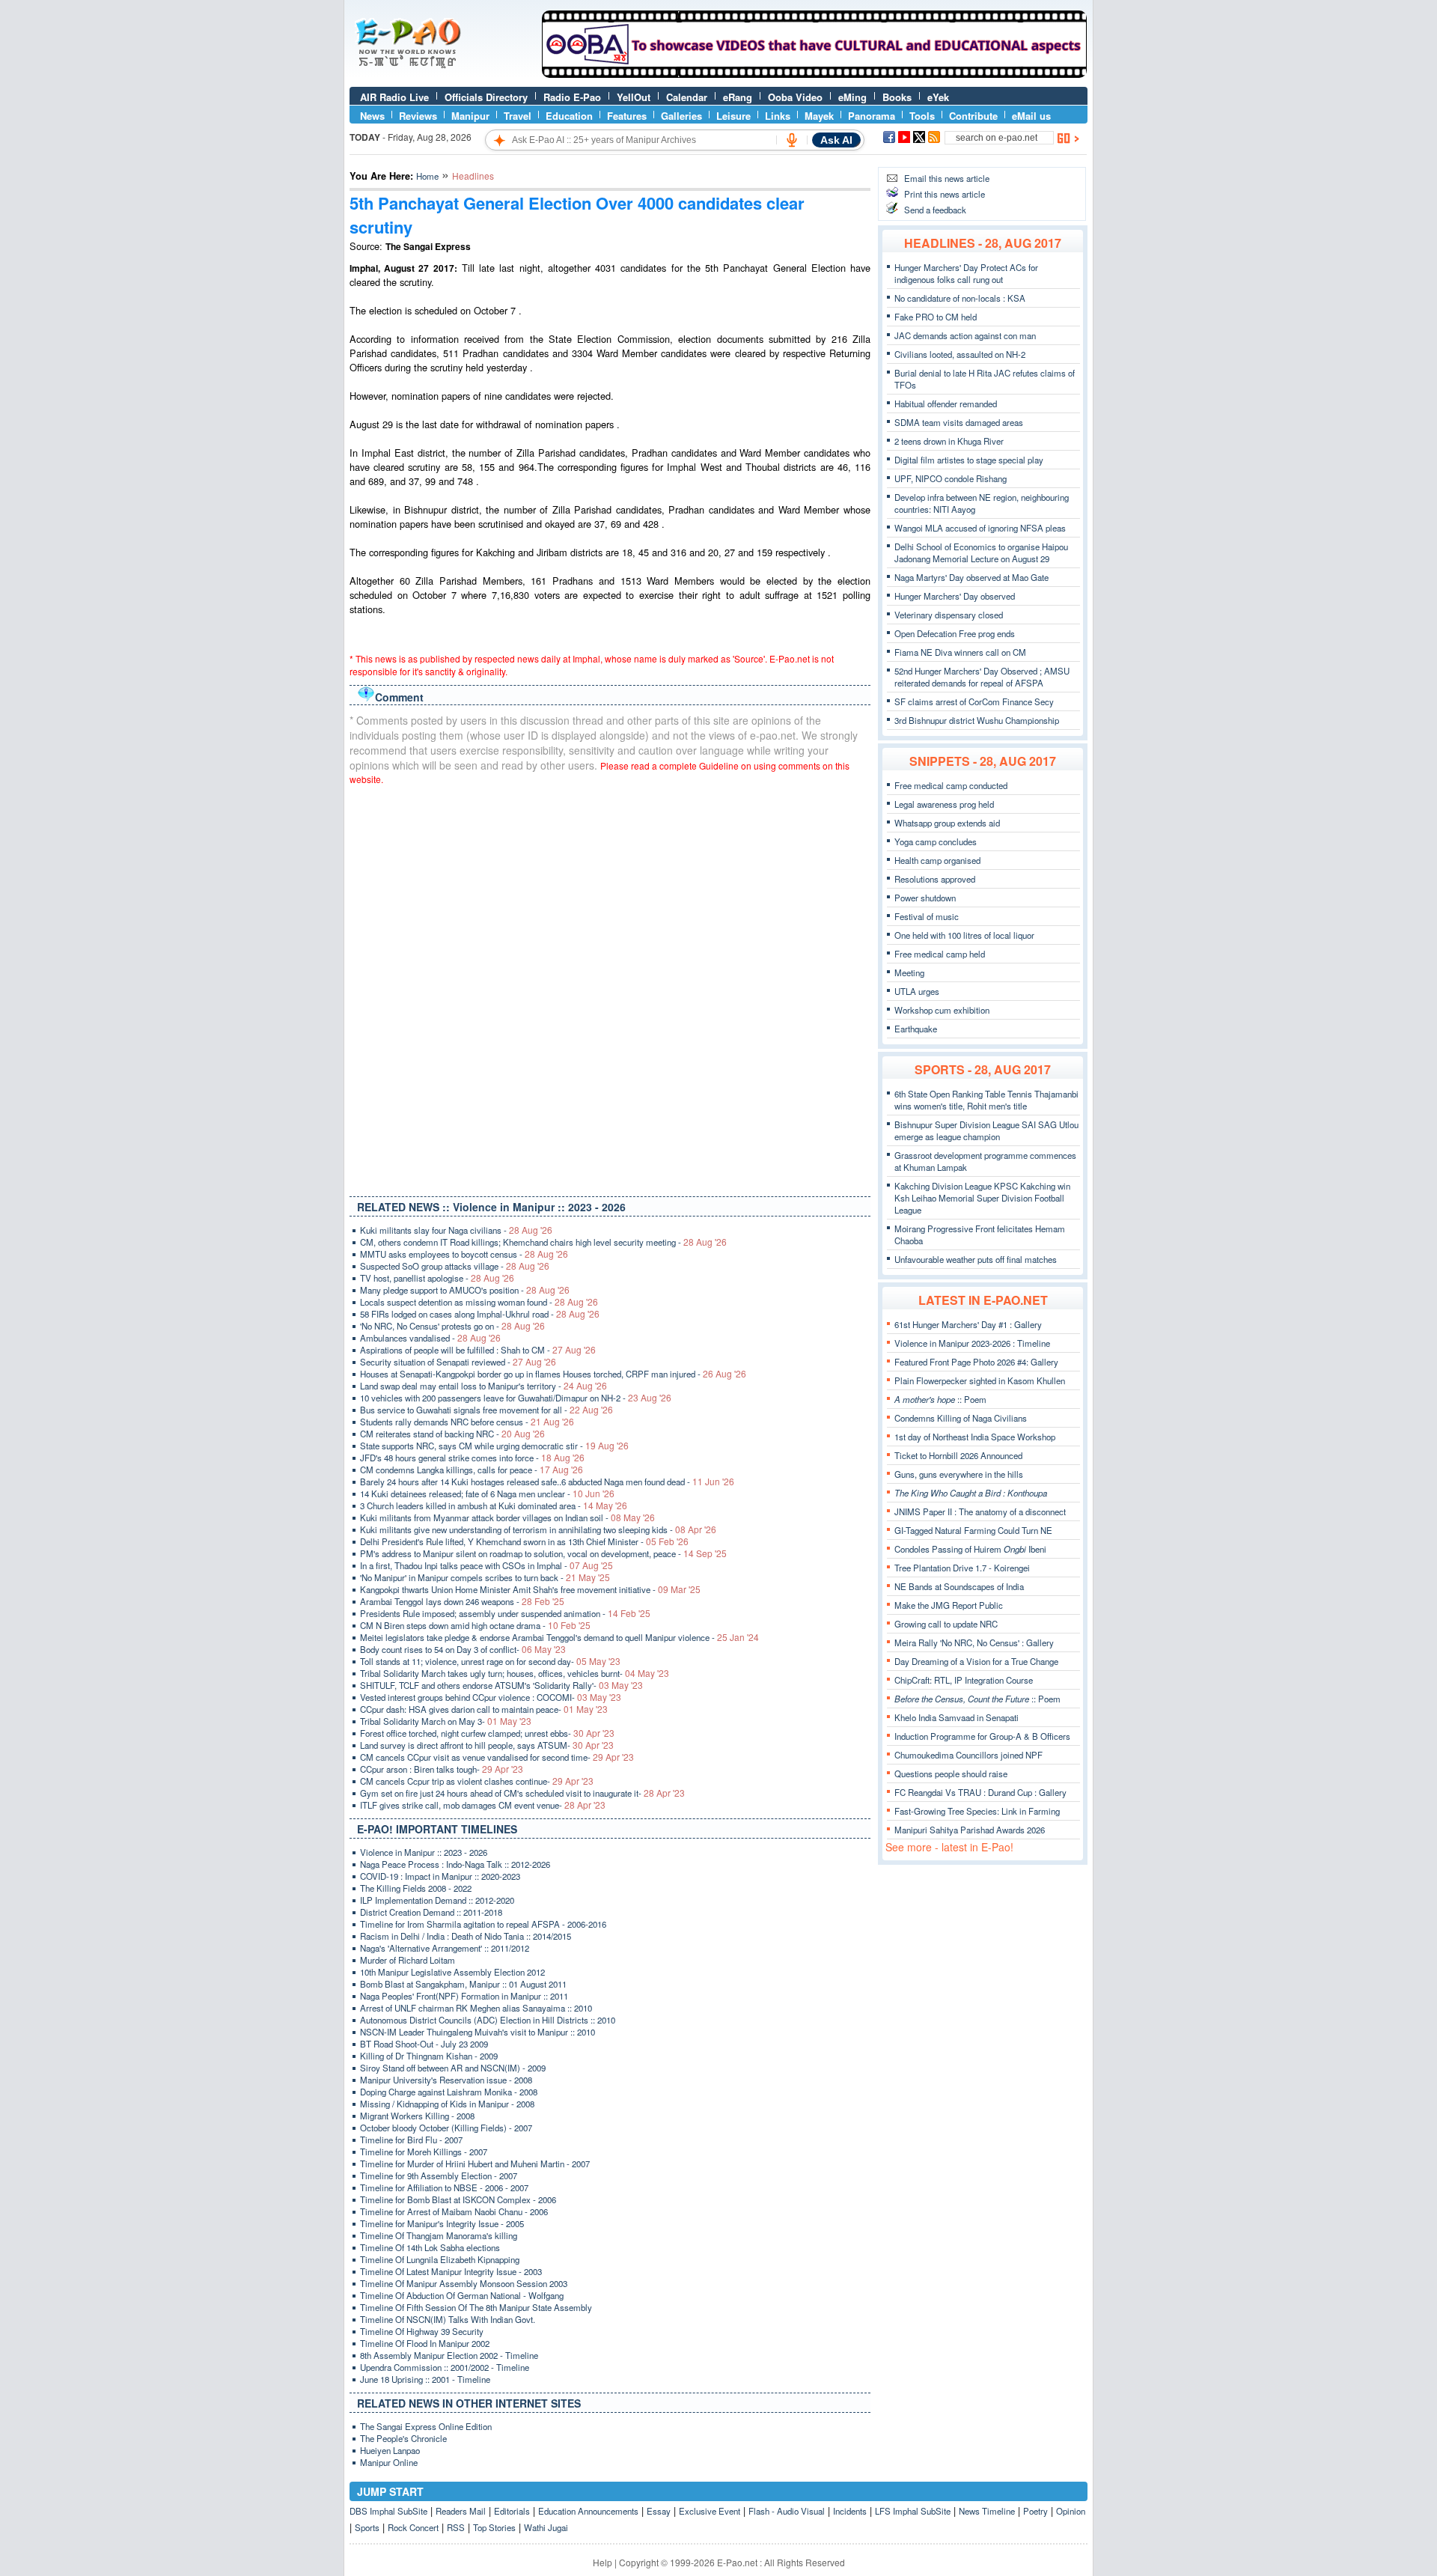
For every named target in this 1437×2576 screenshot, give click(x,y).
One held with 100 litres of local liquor (964, 935)
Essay (659, 2511)
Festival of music (927, 916)
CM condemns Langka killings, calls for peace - (472, 1470)
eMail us (1031, 116)
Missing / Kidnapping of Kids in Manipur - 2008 (447, 2104)
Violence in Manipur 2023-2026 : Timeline (972, 1343)
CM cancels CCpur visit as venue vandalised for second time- (497, 1757)
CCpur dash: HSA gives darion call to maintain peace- (484, 1709)
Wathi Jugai (546, 2527)
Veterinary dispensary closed (949, 615)
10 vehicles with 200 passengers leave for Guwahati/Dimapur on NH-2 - (516, 1398)
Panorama (872, 116)
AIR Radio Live (394, 97)
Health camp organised (937, 860)
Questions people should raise (951, 1773)
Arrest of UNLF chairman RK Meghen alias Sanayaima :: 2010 (476, 2008)
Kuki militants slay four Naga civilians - (456, 1230)
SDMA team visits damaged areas (959, 422)
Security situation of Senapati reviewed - (458, 1362)
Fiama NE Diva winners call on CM (960, 652)
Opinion (1071, 2511)
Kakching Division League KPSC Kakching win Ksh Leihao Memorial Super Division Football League (982, 1198)
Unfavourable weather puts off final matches (976, 1259)
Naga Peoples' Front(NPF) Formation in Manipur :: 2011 (464, 1996)
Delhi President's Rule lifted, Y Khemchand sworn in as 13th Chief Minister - (524, 1541)
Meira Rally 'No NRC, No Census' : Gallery (974, 1642)
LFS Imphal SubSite (913, 2511)
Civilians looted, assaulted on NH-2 (960, 354)
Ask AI (836, 140)
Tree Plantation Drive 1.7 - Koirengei (962, 1568)
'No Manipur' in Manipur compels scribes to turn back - (485, 1577)
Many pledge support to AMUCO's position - (465, 1290)
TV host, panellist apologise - (437, 1278)
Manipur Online (389, 2462)
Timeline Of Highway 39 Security (422, 2331)
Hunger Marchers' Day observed (955, 596)
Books (897, 97)
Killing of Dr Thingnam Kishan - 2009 (429, 2056)
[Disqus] (610, 987)
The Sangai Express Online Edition (426, 2426)
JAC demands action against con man (965, 335)
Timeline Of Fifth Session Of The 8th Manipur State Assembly (476, 2307)
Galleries (681, 116)
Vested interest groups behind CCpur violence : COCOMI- (491, 1697)
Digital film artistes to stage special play (969, 460)
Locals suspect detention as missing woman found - (479, 1302)
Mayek (819, 116)
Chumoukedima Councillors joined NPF (968, 1755)
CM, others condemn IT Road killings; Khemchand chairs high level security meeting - (543, 1242)
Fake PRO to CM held (936, 317)
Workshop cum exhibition (942, 1010)
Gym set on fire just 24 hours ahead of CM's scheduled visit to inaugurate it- (522, 1793)
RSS (456, 2527)
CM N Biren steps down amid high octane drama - (475, 1625)
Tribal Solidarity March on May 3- (446, 1721)
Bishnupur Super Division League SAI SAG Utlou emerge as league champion (986, 1130)
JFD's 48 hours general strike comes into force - (472, 1458)
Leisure (733, 116)
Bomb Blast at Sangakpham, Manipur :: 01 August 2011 (463, 1984)
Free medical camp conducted (951, 785)
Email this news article (947, 178)
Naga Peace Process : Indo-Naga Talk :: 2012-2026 (455, 1864)
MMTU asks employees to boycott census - (464, 1254)
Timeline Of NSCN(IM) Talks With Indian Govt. (448, 2319)
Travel (518, 116)
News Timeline (987, 2511)
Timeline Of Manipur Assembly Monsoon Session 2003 (464, 2283)
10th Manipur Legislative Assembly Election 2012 (452, 1972)
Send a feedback (935, 210)
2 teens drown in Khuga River (949, 441)
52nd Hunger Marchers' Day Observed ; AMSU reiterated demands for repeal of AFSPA (982, 677)
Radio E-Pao (572, 97)
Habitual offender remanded (946, 404)
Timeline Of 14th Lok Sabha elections (430, 2247)
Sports (367, 2527)
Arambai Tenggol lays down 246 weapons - (462, 1601)
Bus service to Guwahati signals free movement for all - (486, 1410)
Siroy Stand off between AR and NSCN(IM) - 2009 (453, 2068)
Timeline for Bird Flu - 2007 (411, 2140)
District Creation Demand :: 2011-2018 (431, 1912)
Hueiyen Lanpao (390, 2450)
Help (602, 2562)
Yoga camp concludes (936, 841)
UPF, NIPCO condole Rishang (951, 478)
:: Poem (940, 1399)
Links (778, 116)
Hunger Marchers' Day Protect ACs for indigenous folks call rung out (966, 273)
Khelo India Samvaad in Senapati (957, 1717)
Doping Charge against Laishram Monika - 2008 (449, 2092)
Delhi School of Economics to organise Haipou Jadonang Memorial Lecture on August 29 (981, 552)
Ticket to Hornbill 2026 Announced (958, 1455)
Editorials (512, 2511)
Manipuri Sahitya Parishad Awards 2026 (970, 1830)
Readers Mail (461, 2511)
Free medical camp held (940, 954)
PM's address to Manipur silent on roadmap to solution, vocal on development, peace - (543, 1553)
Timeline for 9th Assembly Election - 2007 (439, 2175)
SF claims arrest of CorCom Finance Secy (974, 701)
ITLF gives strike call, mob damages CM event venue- (483, 1805)
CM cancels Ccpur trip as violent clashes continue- (477, 1781)
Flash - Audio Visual (787, 2511)
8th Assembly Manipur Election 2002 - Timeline (449, 2355)
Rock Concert (413, 2527)
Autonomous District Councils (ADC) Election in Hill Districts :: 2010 (488, 2020)
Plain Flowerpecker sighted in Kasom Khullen (980, 1380)
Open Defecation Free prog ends (955, 633)
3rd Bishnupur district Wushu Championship (977, 720)
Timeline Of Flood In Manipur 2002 (425, 2343)
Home (427, 176)
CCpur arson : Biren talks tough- (442, 1769)
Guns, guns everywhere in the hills (959, 1474)
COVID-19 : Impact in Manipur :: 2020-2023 (440, 1876)
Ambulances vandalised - (430, 1338)
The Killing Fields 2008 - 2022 (416, 1888)
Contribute (973, 116)
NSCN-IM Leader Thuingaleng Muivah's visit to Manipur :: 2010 (478, 2032)
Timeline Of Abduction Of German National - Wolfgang (462, 2295)
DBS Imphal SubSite (388, 2511)
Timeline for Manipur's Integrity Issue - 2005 (442, 2223)
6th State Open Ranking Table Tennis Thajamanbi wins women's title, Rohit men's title (986, 1100)
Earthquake (916, 1029)
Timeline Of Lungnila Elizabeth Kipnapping (440, 2259)
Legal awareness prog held (944, 804)
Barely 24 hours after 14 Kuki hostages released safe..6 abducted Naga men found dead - (547, 1482)
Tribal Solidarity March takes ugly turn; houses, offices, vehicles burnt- (515, 1673)
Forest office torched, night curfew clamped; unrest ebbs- (487, 1733)
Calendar (687, 97)
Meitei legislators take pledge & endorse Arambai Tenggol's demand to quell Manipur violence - (559, 1637)
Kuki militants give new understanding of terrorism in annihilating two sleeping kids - (538, 1529)
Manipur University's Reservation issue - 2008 (446, 2080)
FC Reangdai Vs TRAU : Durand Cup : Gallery (980, 1792)
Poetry (1035, 2511)
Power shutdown (925, 898)
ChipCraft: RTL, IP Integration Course (964, 1680)
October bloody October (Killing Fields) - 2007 (446, 2128)
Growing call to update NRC (946, 1624)
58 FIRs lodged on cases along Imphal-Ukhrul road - (480, 1314)
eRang (738, 97)
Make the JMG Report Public (949, 1605)
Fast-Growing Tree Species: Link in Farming (977, 1811)
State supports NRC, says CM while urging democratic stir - (494, 1446)
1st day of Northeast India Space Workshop (975, 1437)
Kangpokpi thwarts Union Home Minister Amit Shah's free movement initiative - (530, 1589)
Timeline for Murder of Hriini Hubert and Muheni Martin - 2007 (475, 2164)
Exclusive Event (710, 2511)
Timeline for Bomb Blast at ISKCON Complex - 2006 (458, 2199)
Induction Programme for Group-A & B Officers (982, 1736)
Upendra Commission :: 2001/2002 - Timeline (445, 2367)
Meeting (909, 972)
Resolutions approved (935, 879)
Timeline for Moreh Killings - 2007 (424, 2152)
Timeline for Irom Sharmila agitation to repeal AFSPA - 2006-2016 (483, 1924)
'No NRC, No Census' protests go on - (452, 1326)
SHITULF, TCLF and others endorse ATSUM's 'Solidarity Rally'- (501, 1685)
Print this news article (945, 194)
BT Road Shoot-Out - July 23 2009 (424, 2044)
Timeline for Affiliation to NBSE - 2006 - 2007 (444, 2187)
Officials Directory (486, 97)
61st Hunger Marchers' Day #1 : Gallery (968, 1324)
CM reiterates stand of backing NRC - (452, 1434)
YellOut (634, 97)
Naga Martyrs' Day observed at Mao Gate (971, 577)
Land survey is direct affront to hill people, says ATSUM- (487, 1745)
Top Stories (494, 2527)
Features (627, 116)
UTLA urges (917, 991)
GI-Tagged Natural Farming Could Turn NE (973, 1530)
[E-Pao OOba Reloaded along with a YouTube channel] (814, 74)
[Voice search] (792, 140)
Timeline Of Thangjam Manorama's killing (439, 2235)
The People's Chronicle (403, 2438)
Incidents (850, 2511)
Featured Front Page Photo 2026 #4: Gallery (976, 1362)
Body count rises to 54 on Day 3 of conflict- (463, 1649)
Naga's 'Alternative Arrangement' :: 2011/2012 (445, 1948)
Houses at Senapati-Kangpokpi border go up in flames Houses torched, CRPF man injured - (553, 1374)
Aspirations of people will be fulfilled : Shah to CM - (478, 1350)
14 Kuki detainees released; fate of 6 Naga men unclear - (487, 1493)
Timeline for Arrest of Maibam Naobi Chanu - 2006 (454, 2211)
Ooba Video (795, 97)
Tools (922, 116)
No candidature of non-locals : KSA (960, 298)
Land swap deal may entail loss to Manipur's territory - (483, 1386)
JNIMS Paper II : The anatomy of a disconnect (980, 1511)
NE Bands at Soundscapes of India (959, 1586)
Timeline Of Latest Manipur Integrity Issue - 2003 (451, 2271)
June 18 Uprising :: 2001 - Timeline (425, 2379)
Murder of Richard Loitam (408, 1960)
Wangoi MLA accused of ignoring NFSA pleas (980, 528)
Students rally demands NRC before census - (467, 1422)
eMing (852, 97)
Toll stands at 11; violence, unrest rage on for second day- (490, 1661)
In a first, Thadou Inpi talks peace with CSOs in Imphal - (486, 1565)
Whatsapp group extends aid (947, 823)
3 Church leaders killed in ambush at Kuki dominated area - (494, 1505)
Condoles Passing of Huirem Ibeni (970, 1549)
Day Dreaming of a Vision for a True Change (976, 1661)
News (372, 116)
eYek (938, 97)
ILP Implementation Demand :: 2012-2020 (437, 1900)
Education (569, 116)
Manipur (470, 116)
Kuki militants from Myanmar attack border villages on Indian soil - (507, 1517)
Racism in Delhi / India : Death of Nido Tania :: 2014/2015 (466, 1936)
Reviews (418, 116)
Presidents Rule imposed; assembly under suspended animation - (505, 1613)
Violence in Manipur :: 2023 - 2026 (424, 1852)
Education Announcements (588, 2511)
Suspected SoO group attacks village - (455, 1266)
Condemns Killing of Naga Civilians (961, 1418)
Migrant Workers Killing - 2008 (417, 2116)
